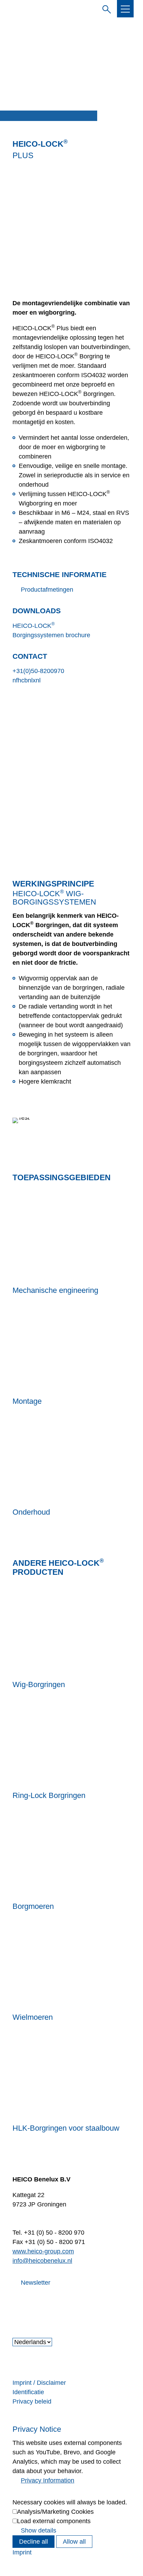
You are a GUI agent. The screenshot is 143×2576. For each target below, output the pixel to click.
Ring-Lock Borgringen (49, 1795)
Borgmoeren (33, 1906)
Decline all (33, 2542)
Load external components (54, 2521)
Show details (39, 2530)
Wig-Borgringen (39, 1684)
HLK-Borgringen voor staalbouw (66, 2128)
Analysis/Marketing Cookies (55, 2512)
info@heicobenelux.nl (42, 2261)
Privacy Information (48, 2480)
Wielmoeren (33, 2017)
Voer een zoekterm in (105, 8)
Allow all (74, 2542)
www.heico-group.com (43, 2251)
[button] (125, 9)
